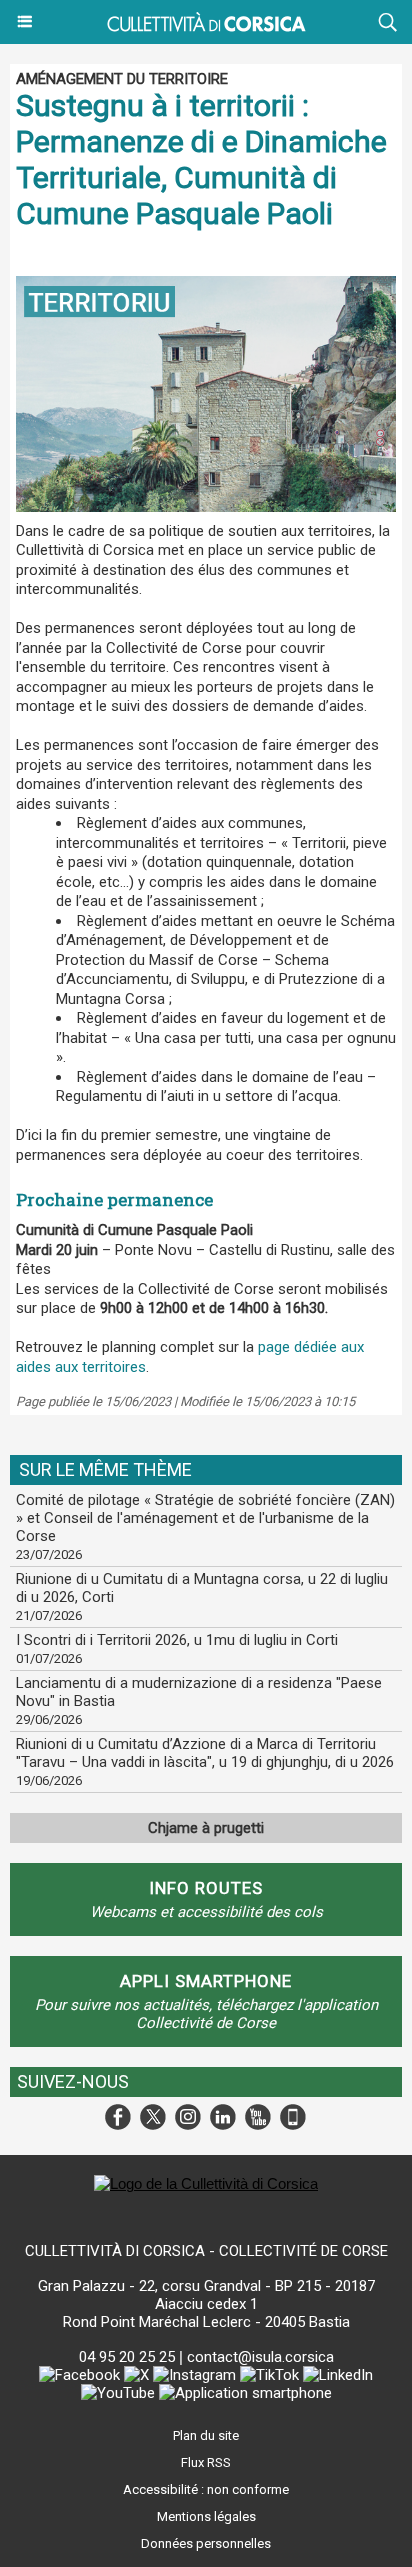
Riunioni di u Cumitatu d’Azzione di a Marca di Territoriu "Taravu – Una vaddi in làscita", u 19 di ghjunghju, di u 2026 (205, 1753)
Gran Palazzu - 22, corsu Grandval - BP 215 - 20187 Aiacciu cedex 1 (206, 2295)
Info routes (206, 1888)
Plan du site (206, 2435)
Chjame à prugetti (206, 1828)
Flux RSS (206, 2462)
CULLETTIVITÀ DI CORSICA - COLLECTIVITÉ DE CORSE (206, 2251)
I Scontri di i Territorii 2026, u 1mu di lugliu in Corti (177, 1640)
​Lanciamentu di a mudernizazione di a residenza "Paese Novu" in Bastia (199, 1692)
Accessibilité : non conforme (206, 2489)
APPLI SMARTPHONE (206, 1981)
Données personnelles (206, 2543)
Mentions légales (206, 2516)
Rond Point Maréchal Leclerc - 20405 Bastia (206, 2322)
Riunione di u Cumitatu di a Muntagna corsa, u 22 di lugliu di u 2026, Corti (202, 1588)
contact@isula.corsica (260, 2357)
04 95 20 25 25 (127, 2357)
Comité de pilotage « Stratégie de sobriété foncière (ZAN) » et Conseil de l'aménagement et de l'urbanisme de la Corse (205, 1518)
